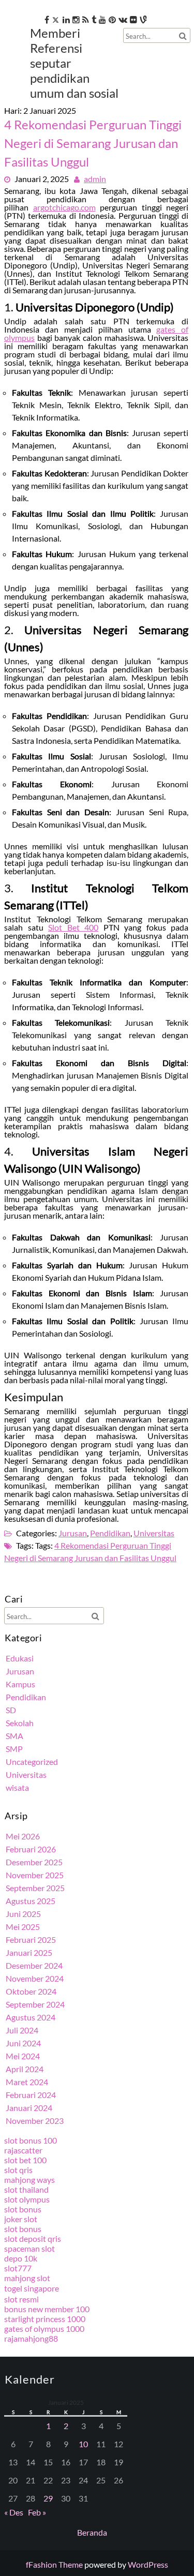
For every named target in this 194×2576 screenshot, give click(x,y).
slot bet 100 (25, 2160)
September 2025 (35, 1888)
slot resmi (21, 2299)
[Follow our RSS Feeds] (86, 19)
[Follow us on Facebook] (47, 19)
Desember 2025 (34, 1862)
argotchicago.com (64, 207)
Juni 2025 (23, 1914)
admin (95, 179)
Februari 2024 (31, 2095)
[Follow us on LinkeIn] (66, 19)
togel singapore (32, 2288)
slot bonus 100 (31, 2140)
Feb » (37, 2512)
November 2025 (35, 1875)
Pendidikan (110, 1533)
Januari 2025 (29, 1952)
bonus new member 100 (47, 2309)
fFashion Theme (54, 2564)
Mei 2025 (23, 1927)
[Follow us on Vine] (143, 19)
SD (11, 1710)
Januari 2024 (29, 2108)
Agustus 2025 (31, 1901)
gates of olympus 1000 (44, 2328)
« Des (14, 2512)
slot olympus (27, 2199)
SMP (14, 1749)
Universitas (154, 1533)
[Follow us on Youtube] (102, 19)
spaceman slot (29, 2248)
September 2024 (35, 2004)
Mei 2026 (23, 1836)
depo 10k (21, 2258)
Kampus (20, 1684)
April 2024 (25, 2069)
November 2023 (35, 2121)
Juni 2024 (23, 2043)
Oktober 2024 (31, 1991)
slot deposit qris (33, 2238)
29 (48, 2498)
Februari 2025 (31, 1940)
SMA (14, 1736)
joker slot (21, 2219)
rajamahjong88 (31, 2338)
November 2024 (35, 1978)
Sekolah (20, 1723)
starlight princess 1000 (45, 2319)
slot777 (18, 2268)
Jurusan (73, 1533)
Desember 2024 (34, 1965)
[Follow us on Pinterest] (112, 19)
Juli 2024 (22, 2030)
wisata (17, 1787)
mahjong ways (29, 2180)
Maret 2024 (27, 2082)
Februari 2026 (31, 1849)
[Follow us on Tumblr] (94, 19)
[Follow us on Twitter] (56, 19)
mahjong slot (27, 2278)
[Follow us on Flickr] (133, 19)
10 (83, 2444)
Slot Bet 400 (73, 927)
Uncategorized (32, 1762)
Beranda (92, 2532)
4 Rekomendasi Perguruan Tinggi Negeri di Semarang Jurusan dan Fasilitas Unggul (93, 143)
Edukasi (20, 1658)
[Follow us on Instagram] (76, 19)
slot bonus (23, 2209)
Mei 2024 (23, 2056)
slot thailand (26, 2189)
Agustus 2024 (31, 2017)
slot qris (18, 2170)
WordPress (148, 2564)
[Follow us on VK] (123, 19)
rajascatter (23, 2150)
